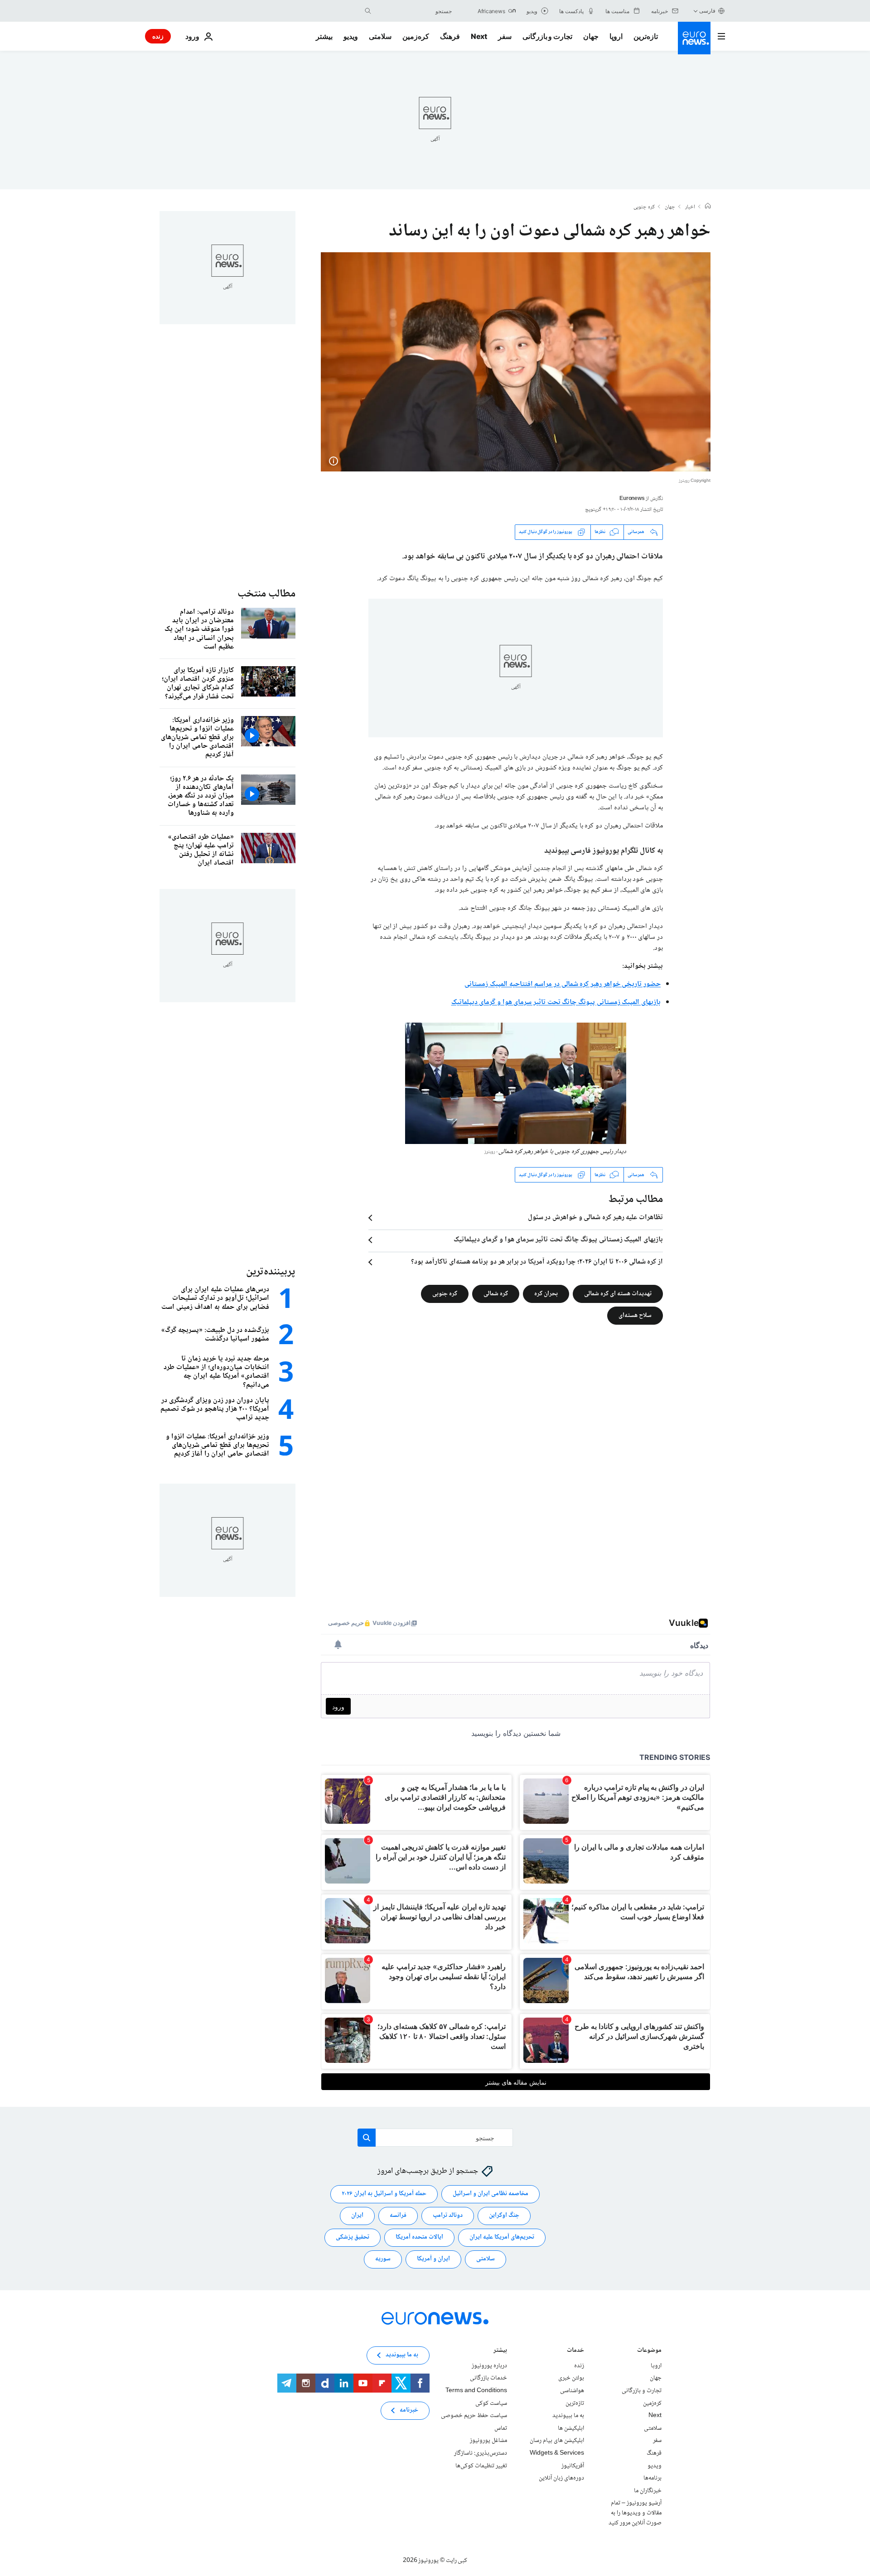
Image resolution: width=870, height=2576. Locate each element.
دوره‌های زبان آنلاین (561, 2479)
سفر (505, 36)
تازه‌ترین (646, 36)
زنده (158, 36)
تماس (501, 2428)
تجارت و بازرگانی (547, 36)
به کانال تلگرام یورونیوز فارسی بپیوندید (604, 851)
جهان (591, 36)
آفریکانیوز (573, 2466)
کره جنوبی (644, 207)
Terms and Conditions (476, 2391)
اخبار (690, 207)
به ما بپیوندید (568, 2416)
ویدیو (351, 36)
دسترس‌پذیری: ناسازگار (481, 2453)
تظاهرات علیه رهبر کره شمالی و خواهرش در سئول (595, 1218)
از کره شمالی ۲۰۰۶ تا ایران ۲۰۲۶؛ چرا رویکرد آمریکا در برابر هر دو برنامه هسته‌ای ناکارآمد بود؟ (537, 1262)
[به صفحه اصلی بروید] (694, 38)
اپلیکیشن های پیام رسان (557, 2441)
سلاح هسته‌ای (635, 1316)
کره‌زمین (416, 36)
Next (479, 36)
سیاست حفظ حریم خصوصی (474, 2416)
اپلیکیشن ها (571, 2428)
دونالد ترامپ (448, 2216)
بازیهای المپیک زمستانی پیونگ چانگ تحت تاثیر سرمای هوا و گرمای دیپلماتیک (556, 1002)
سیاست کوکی (491, 2403)
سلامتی (380, 36)
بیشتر (500, 2351)
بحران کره (546, 1294)
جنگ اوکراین (504, 2216)
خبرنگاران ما (648, 2491)
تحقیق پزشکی (353, 2238)
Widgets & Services (557, 2453)
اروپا (616, 36)
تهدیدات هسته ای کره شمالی (618, 1294)
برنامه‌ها (652, 2479)
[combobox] (414, 11)
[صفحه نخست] (708, 207)
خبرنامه (409, 2411)
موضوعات (649, 2351)
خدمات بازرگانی (488, 2379)
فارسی (707, 11)
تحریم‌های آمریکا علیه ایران (502, 2238)
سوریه (383, 2259)
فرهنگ (450, 36)
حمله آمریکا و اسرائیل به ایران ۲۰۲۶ (384, 2194)
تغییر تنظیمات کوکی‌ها (481, 2466)
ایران (357, 2216)
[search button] (368, 11)
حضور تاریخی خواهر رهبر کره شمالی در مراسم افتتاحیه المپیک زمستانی (563, 984)
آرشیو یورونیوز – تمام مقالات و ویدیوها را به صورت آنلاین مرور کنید (635, 2513)
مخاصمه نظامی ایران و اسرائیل (491, 2194)
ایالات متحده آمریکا (419, 2238)
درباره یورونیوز (489, 2366)
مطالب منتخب (266, 594)
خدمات (575, 2351)
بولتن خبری (571, 2379)
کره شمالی (496, 1294)
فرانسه (398, 2216)
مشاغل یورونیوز (488, 2441)
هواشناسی (572, 2391)
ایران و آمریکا (433, 2259)
